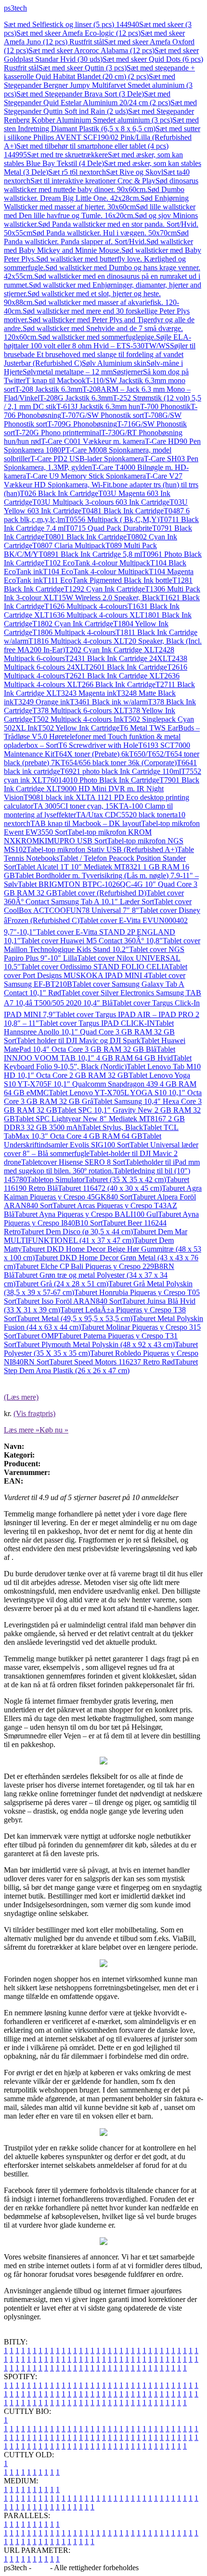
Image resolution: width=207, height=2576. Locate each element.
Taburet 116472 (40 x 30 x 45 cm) (110, 1188)
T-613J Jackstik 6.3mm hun (98, 406)
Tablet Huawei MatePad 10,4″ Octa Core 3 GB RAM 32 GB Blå (95, 1045)
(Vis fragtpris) (34, 1413)
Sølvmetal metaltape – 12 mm (68, 372)
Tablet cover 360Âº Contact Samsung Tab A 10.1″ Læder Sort (94, 897)
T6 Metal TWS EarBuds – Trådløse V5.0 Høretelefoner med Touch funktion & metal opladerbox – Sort (102, 737)
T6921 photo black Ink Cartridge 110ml (121, 771)
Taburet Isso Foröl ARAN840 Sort (69, 1301)
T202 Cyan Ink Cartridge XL (110, 650)
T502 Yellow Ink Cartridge (78, 728)
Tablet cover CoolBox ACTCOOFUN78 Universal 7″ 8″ (98, 906)
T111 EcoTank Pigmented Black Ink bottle (108, 580)
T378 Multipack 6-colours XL (78, 710)
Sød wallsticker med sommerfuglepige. (97, 337)
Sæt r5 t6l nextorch (77, 172)
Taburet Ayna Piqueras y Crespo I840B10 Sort (101, 1219)
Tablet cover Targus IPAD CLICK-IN (97, 1023)
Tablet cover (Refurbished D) (102, 893)
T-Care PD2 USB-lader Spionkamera (87, 459)
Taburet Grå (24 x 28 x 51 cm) (62, 1284)
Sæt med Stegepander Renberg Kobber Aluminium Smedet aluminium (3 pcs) (99, 116)
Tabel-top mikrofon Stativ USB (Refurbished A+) (102, 849)
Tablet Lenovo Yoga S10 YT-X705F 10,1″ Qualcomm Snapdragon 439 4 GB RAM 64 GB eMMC (100, 1084)
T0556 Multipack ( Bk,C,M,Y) (112, 519)
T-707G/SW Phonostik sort (103, 415)
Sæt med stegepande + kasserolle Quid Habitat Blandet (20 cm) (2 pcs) (99, 72)
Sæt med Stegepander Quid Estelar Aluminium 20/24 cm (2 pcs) (87, 98)
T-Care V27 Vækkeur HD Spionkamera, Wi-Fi (93, 480)
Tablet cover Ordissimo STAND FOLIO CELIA (95, 967)
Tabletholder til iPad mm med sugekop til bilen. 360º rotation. (102, 1166)
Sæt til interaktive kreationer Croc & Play (93, 181)
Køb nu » (54, 1430)
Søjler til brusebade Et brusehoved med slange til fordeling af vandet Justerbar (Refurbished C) (100, 354)
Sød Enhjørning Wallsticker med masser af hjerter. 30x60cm (96, 202)
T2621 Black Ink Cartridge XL (112, 676)
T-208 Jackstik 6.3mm (49, 389)
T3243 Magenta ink (86, 693)
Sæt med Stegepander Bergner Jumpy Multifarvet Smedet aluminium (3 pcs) (98, 85)
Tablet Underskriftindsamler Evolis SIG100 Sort (83, 1140)
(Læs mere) (21, 1397)
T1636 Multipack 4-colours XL (92, 615)
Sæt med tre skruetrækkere (67, 155)
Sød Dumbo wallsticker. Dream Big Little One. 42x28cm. (94, 194)
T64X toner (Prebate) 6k (92, 754)
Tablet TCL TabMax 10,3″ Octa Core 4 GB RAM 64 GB (91, 1132)
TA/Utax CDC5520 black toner (124, 815)
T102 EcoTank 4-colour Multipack (97, 563)
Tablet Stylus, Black (112, 1127)
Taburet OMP (37, 1336)
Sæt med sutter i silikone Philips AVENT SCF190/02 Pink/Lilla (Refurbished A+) (102, 137)
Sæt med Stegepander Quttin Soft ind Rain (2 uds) (100, 107)
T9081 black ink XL (55, 797)
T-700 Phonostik (165, 406)
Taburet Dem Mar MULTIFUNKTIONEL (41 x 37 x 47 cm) (96, 1236)
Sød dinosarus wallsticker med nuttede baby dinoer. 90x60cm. (101, 185)
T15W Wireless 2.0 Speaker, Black (107, 598)
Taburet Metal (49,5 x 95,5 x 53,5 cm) (74, 1318)
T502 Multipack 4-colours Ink (78, 719)
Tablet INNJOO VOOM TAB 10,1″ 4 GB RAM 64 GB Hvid (90, 1054)
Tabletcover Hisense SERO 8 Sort (73, 1162)
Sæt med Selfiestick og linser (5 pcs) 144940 (71, 24)
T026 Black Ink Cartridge (59, 493)
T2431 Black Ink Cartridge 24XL (116, 658)
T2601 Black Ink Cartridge (126, 667)
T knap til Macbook (56, 380)
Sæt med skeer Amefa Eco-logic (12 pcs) (78, 33)
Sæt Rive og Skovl (135, 172)
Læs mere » (22, 1430)
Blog (41, 2568)
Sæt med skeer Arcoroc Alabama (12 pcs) (91, 50)
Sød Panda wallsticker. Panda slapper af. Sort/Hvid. (96, 237)
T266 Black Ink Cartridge (116, 684)
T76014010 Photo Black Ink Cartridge (101, 780)
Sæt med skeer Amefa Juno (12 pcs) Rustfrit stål (94, 37)
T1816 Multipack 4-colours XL (76, 641)
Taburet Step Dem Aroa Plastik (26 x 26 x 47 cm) (101, 1366)
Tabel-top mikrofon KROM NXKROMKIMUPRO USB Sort (78, 836)
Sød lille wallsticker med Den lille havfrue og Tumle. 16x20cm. (100, 211)
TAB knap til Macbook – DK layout (86, 823)
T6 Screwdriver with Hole (98, 745)
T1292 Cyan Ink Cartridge (104, 589)
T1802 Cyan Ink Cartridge (73, 624)
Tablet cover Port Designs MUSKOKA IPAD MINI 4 (96, 971)
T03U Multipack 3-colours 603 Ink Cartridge (101, 502)
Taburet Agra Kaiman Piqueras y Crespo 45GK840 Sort (103, 1192)
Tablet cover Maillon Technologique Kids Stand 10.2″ (102, 945)
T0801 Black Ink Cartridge (85, 537)
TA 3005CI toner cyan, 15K (76, 806)
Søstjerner (128, 372)
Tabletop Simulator (56, 1179)
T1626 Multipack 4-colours (86, 606)
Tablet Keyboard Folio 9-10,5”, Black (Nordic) (98, 1062)
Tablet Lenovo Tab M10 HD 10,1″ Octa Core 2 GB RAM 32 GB (102, 1071)
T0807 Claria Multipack (69, 545)
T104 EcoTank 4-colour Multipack (96, 572)
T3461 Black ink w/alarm (109, 702)
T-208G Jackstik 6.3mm (76, 398)
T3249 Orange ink (42, 702)
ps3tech (15, 8)
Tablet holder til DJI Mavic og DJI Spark (78, 1040)
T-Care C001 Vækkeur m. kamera (93, 441)
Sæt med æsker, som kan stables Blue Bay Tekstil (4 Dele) (93, 159)
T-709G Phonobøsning (82, 424)
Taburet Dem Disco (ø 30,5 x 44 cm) (77, 1232)
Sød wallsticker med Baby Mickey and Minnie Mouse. (98, 246)
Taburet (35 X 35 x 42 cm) (125, 1179)
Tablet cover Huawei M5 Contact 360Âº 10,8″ (92, 941)
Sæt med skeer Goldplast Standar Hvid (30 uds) (101, 55)
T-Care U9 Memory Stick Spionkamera (86, 476)
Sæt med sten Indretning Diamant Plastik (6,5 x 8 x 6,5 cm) (101, 124)
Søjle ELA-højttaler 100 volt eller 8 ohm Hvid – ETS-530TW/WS (97, 341)
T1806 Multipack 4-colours (74, 632)
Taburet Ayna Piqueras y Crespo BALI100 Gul (86, 1214)
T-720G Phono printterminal (58, 433)
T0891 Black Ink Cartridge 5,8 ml (90, 554)
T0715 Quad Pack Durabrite (109, 528)
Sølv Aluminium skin (114, 363)
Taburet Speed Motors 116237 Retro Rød (112, 1362)
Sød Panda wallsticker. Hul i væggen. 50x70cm (104, 233)
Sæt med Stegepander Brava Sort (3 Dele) (80, 94)
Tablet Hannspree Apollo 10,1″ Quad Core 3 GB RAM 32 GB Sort (89, 1032)
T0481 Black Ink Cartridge (123, 511)
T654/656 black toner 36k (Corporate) (119, 763)
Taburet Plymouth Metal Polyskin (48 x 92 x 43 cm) (96, 1344)
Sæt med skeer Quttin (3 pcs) (83, 68)
